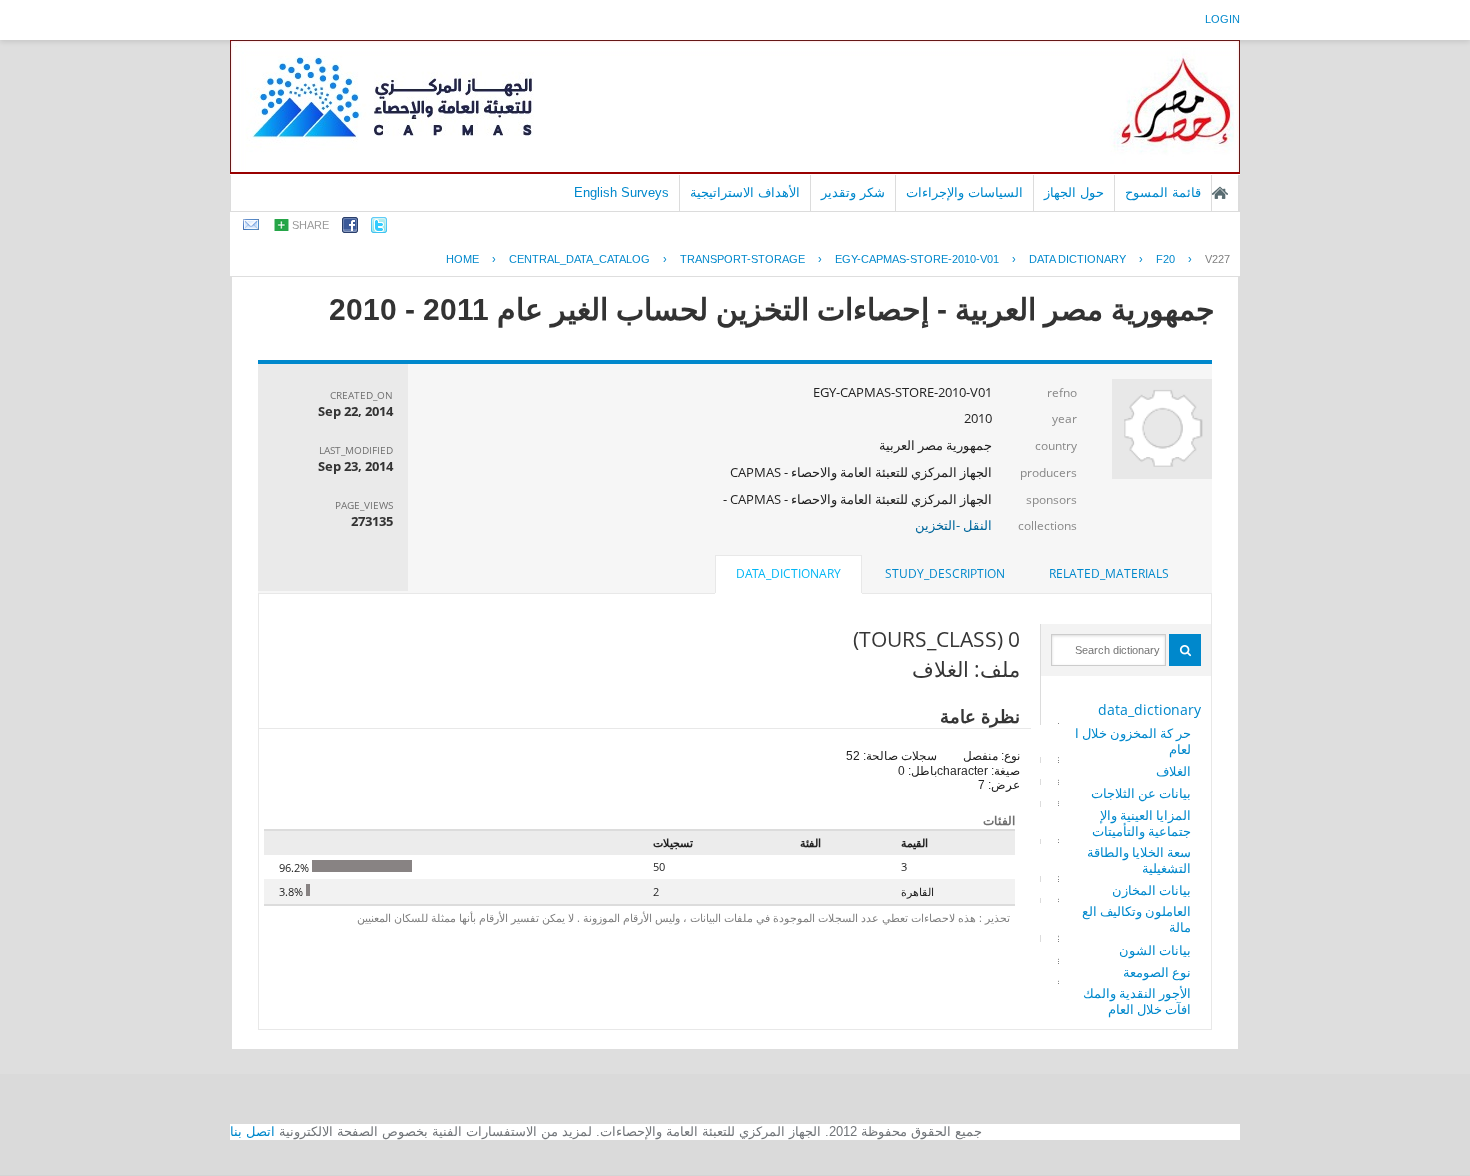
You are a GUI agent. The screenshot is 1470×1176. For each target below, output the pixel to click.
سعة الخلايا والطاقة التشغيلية (1139, 860)
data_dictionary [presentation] (788, 573)
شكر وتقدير (853, 192)
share (310, 225)
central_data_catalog (579, 259)
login (1222, 19)
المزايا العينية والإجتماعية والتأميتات (1141, 823)
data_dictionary (1149, 709)
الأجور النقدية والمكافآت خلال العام (1137, 1001)
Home (462, 259)
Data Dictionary (1077, 259)
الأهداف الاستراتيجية (745, 192)
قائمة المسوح (1163, 192)
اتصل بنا (252, 1131)
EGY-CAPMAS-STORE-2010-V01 (917, 259)
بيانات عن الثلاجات (1141, 793)
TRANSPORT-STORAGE (742, 259)
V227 (1217, 259)
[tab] (1109, 574)
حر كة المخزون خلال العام (1133, 741)
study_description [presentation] (945, 573)
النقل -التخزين (953, 525)
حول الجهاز (1074, 192)
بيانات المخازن (1151, 890)
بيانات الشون (1155, 950)
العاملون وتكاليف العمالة (1136, 919)
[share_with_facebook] (350, 228)
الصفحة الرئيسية (1220, 193)
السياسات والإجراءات (964, 192)
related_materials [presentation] (1109, 573)
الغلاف (1173, 771)
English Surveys (621, 192)
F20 (1165, 259)
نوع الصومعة (1157, 972)
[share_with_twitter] (379, 228)
